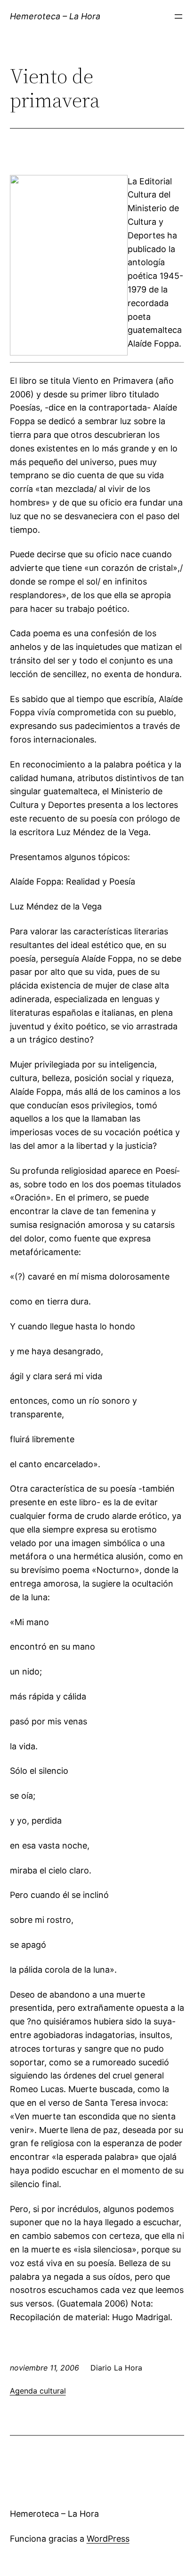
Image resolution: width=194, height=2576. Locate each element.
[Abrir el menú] (178, 16)
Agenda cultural (38, 2391)
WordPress (108, 2539)
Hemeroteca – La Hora (55, 16)
